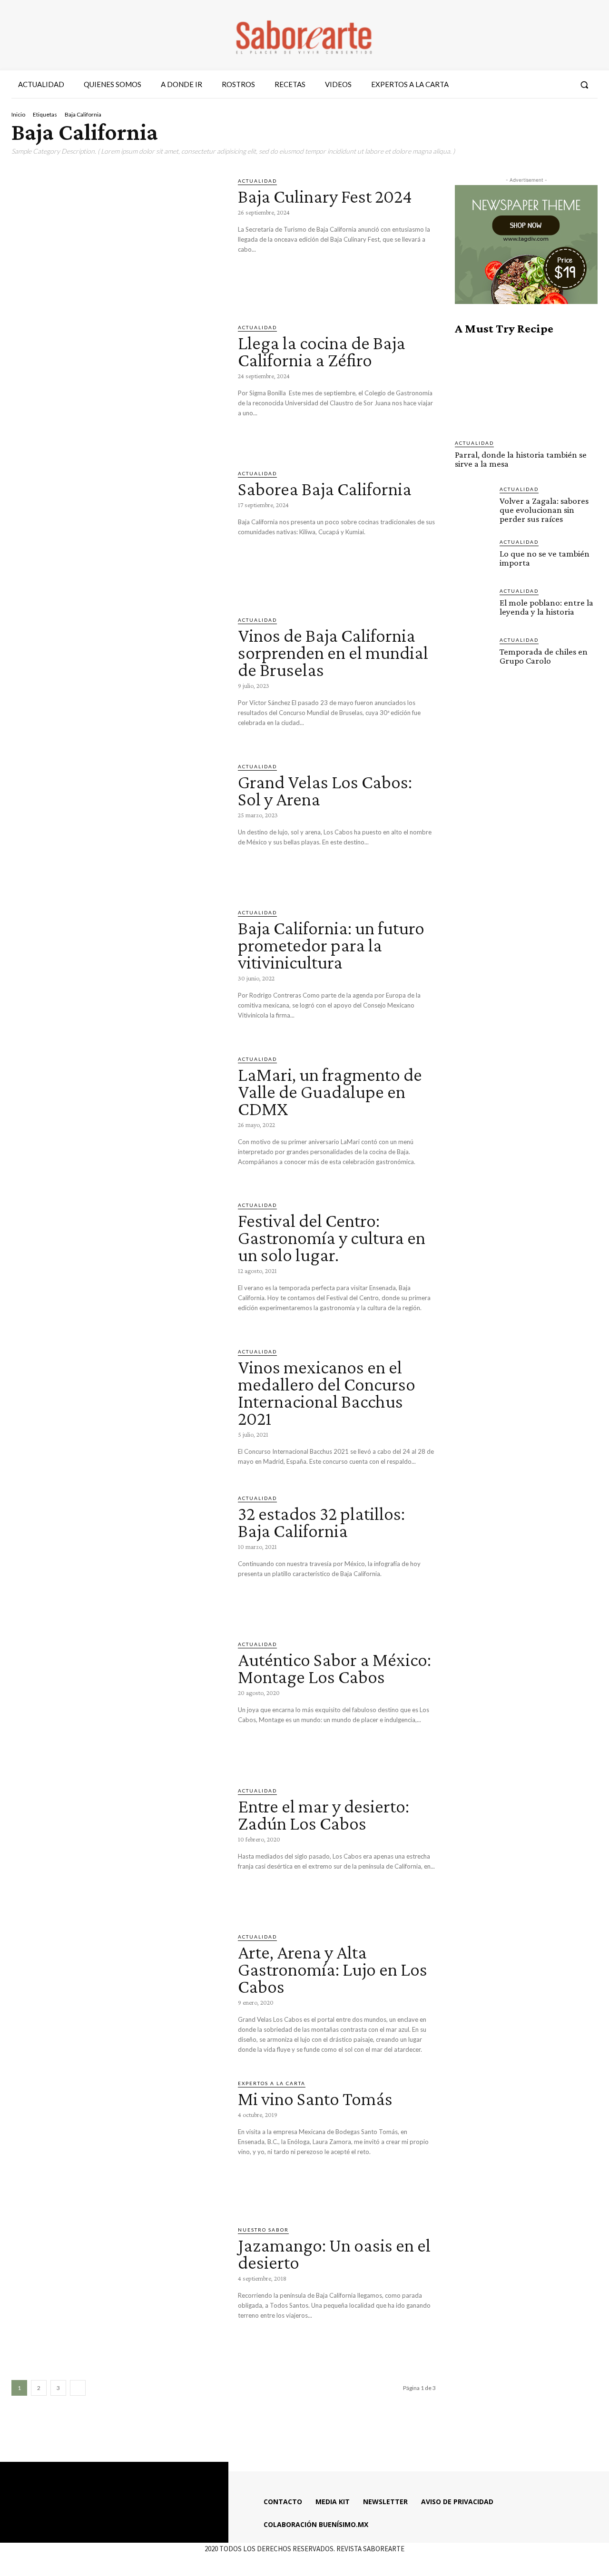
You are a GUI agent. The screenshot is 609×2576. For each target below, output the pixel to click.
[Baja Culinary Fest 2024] (118, 238)
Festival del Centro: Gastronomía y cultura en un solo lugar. (332, 1238)
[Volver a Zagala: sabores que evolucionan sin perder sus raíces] (473, 504)
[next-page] (78, 2388)
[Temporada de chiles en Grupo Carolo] (473, 655)
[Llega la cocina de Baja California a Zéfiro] (118, 385)
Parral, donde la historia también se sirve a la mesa (521, 459)
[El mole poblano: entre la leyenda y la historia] (473, 606)
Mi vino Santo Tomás (315, 2099)
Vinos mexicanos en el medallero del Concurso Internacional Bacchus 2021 (327, 1393)
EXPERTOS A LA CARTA (272, 2083)
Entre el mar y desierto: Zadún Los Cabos (324, 1815)
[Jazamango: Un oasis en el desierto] (118, 2287)
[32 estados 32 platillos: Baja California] (118, 1556)
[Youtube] (562, 85)
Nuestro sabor (263, 2230)
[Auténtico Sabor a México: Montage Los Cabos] (118, 1702)
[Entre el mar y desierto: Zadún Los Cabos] (118, 1848)
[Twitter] (545, 85)
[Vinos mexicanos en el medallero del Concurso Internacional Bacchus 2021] (118, 1409)
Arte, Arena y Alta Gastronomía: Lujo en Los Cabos (333, 1969)
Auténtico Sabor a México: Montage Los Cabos (334, 1668)
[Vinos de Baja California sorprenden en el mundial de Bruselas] (118, 677)
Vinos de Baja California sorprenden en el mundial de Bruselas (333, 652)
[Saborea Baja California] (118, 531)
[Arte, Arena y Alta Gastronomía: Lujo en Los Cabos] (118, 1994)
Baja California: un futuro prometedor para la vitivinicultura (331, 945)
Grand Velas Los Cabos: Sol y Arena (325, 790)
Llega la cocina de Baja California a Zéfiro (322, 351)
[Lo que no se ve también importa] (473, 557)
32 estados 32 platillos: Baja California (321, 1522)
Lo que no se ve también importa (545, 558)
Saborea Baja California (325, 489)
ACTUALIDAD (257, 181)
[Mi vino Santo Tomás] (118, 2141)
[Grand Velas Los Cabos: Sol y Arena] (118, 824)
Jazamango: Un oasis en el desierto (334, 2254)
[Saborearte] (304, 35)
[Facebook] (511, 85)
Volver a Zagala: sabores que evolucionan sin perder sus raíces (544, 510)
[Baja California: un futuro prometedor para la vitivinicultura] (118, 970)
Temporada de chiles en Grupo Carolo (544, 656)
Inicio (18, 114)
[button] (584, 85)
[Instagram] (528, 85)
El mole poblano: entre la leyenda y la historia (546, 607)
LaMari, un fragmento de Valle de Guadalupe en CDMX (330, 1092)
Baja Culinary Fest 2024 (325, 196)
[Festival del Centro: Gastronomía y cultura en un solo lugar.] (118, 1263)
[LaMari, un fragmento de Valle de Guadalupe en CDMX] (118, 1117)
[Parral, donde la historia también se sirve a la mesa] (526, 387)
